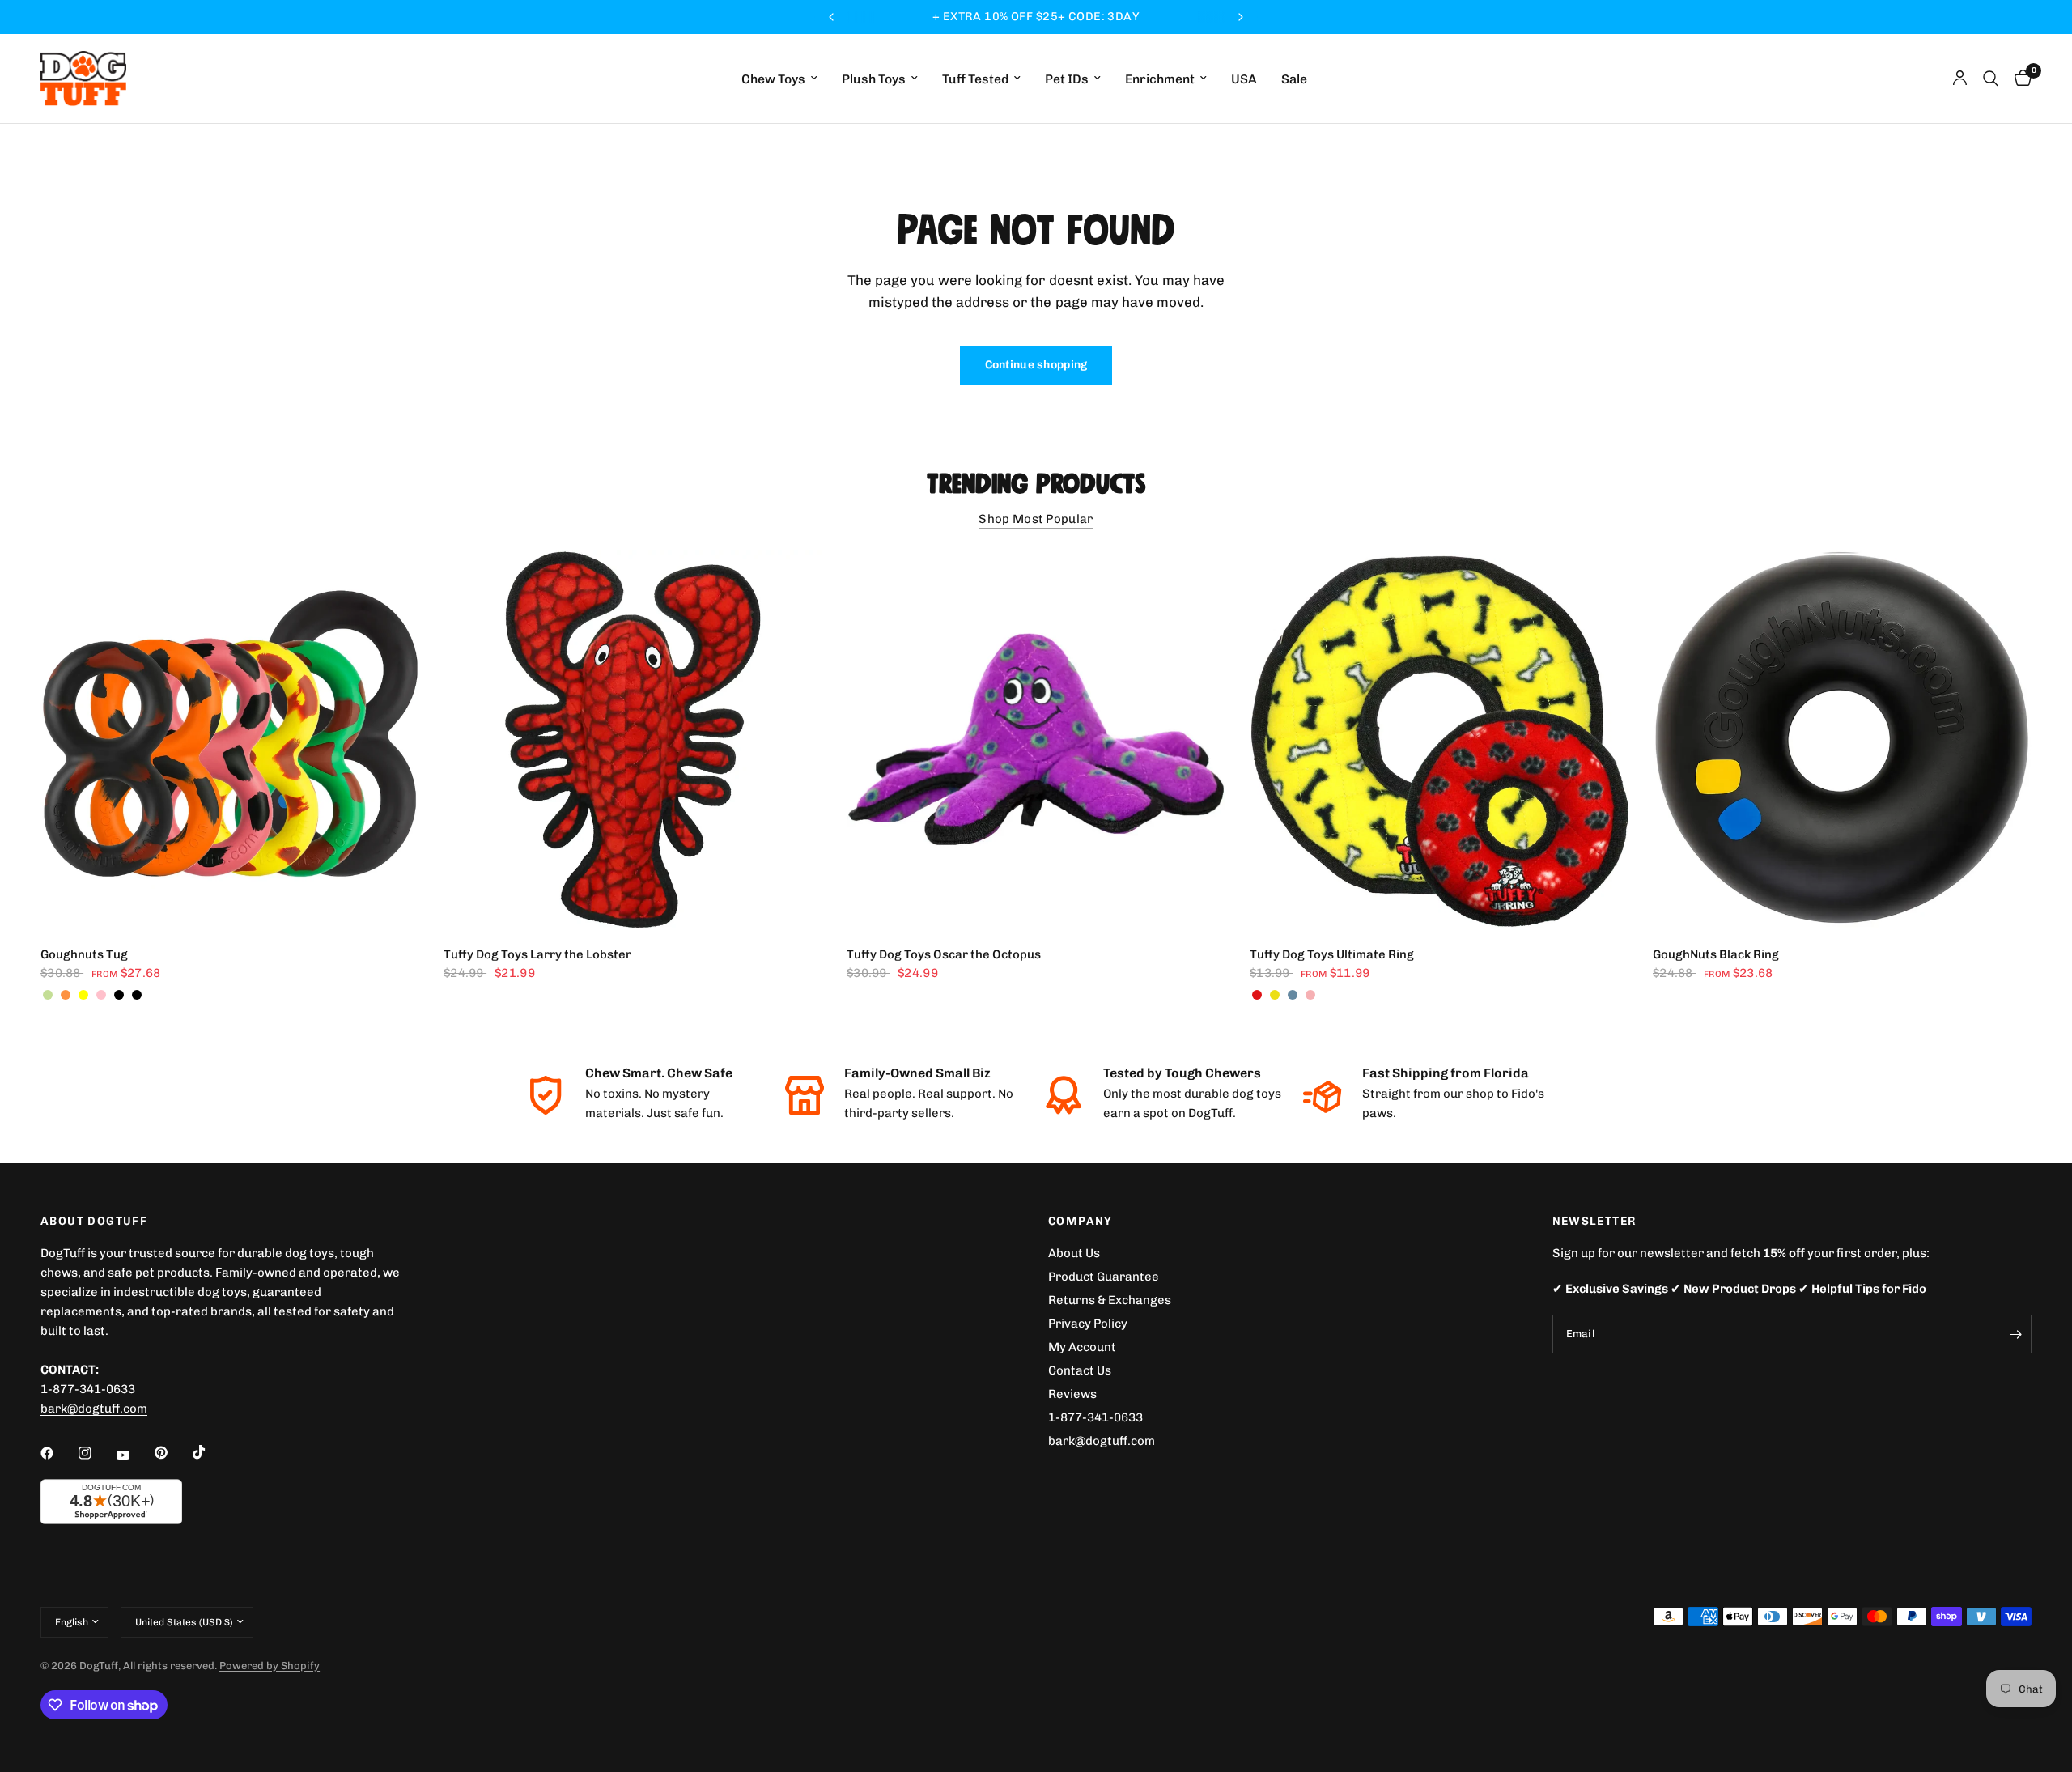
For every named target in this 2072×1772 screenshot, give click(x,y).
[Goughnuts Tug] (230, 740)
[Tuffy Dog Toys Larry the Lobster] (633, 740)
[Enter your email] (2015, 1334)
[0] (2019, 79)
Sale (1294, 79)
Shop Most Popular (1036, 519)
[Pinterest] (172, 1453)
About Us (1074, 1253)
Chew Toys (773, 79)
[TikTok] (210, 1452)
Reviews (1072, 1394)
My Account (1082, 1347)
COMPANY (1081, 1222)
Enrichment (1160, 79)
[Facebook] (58, 1453)
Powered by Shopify (270, 1666)
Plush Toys (874, 79)
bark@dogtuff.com (1102, 1441)
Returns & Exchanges (1110, 1300)
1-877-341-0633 (88, 1389)
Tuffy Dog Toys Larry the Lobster (537, 954)
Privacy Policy (1088, 1324)
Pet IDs (1067, 79)
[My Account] (1960, 79)
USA (1244, 79)
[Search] (1991, 79)
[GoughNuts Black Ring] (1842, 740)
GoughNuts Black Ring (1716, 954)
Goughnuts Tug (84, 954)
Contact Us (1080, 1370)
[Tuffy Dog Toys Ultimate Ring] (1439, 740)
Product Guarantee (1104, 1277)
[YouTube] (134, 1455)
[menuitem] (779, 79)
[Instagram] (96, 1453)
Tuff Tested (975, 79)
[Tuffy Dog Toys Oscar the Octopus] (1036, 740)
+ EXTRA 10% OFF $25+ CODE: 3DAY (1036, 17)
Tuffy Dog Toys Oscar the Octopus (944, 954)
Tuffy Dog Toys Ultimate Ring (1332, 954)
